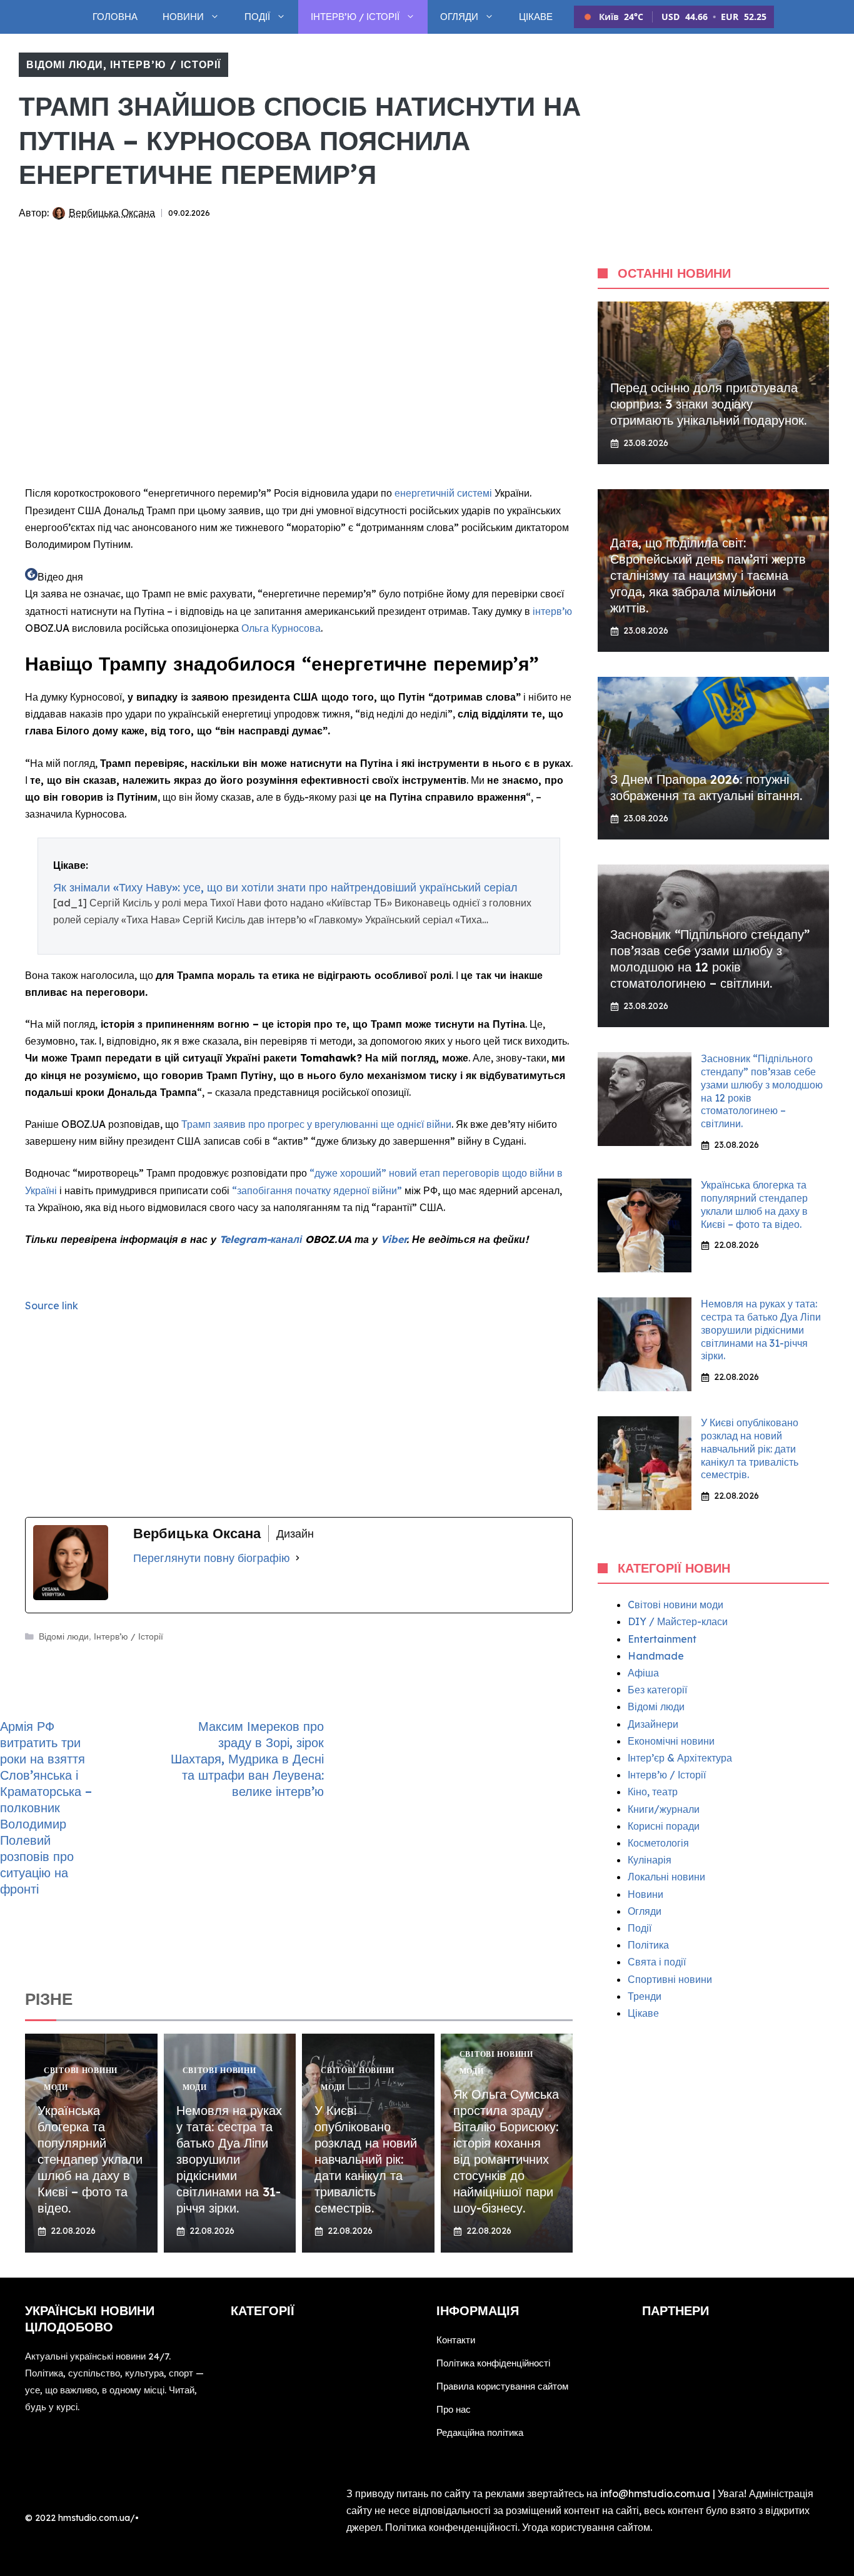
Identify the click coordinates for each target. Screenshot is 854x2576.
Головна (115, 17)
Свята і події (657, 1962)
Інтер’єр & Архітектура (680, 1758)
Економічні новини (671, 1741)
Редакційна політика (480, 2432)
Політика (648, 1945)
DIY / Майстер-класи (678, 1621)
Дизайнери (653, 1724)
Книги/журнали (664, 1809)
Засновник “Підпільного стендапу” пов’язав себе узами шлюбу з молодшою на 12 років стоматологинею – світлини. (710, 959)
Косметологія (658, 1843)
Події (257, 17)
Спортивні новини (670, 1979)
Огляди (459, 17)
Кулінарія (650, 1860)
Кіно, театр (653, 1792)
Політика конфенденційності (451, 2527)
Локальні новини (666, 1877)
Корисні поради (664, 1826)
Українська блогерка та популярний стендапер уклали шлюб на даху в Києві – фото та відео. (90, 2159)
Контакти (456, 2340)
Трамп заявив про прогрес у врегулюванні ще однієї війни (316, 1124)
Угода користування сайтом (586, 2527)
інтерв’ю (552, 611)
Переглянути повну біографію (212, 1558)
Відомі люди (65, 64)
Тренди (645, 1996)
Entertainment (662, 1639)
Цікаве (536, 17)
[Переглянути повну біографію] (298, 1558)
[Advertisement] (299, 385)
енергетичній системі (445, 493)
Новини (183, 17)
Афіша (643, 1673)
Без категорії (657, 1690)
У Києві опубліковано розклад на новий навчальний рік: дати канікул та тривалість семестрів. (366, 2159)
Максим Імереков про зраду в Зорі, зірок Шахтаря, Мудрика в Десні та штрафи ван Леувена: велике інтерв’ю (247, 1759)
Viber (394, 1239)
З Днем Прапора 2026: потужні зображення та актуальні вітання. (706, 787)
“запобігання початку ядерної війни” (318, 1190)
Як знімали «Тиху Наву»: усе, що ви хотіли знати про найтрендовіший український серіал (285, 887)
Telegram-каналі (261, 1239)
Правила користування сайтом (502, 2386)
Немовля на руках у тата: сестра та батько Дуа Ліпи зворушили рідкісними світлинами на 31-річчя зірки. (229, 2159)
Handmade (656, 1656)
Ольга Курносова (281, 628)
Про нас (454, 2409)
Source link (52, 1306)
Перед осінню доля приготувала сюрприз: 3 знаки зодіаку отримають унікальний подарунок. (708, 404)
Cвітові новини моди (676, 1605)
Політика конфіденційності (493, 2363)
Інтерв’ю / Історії (355, 17)
